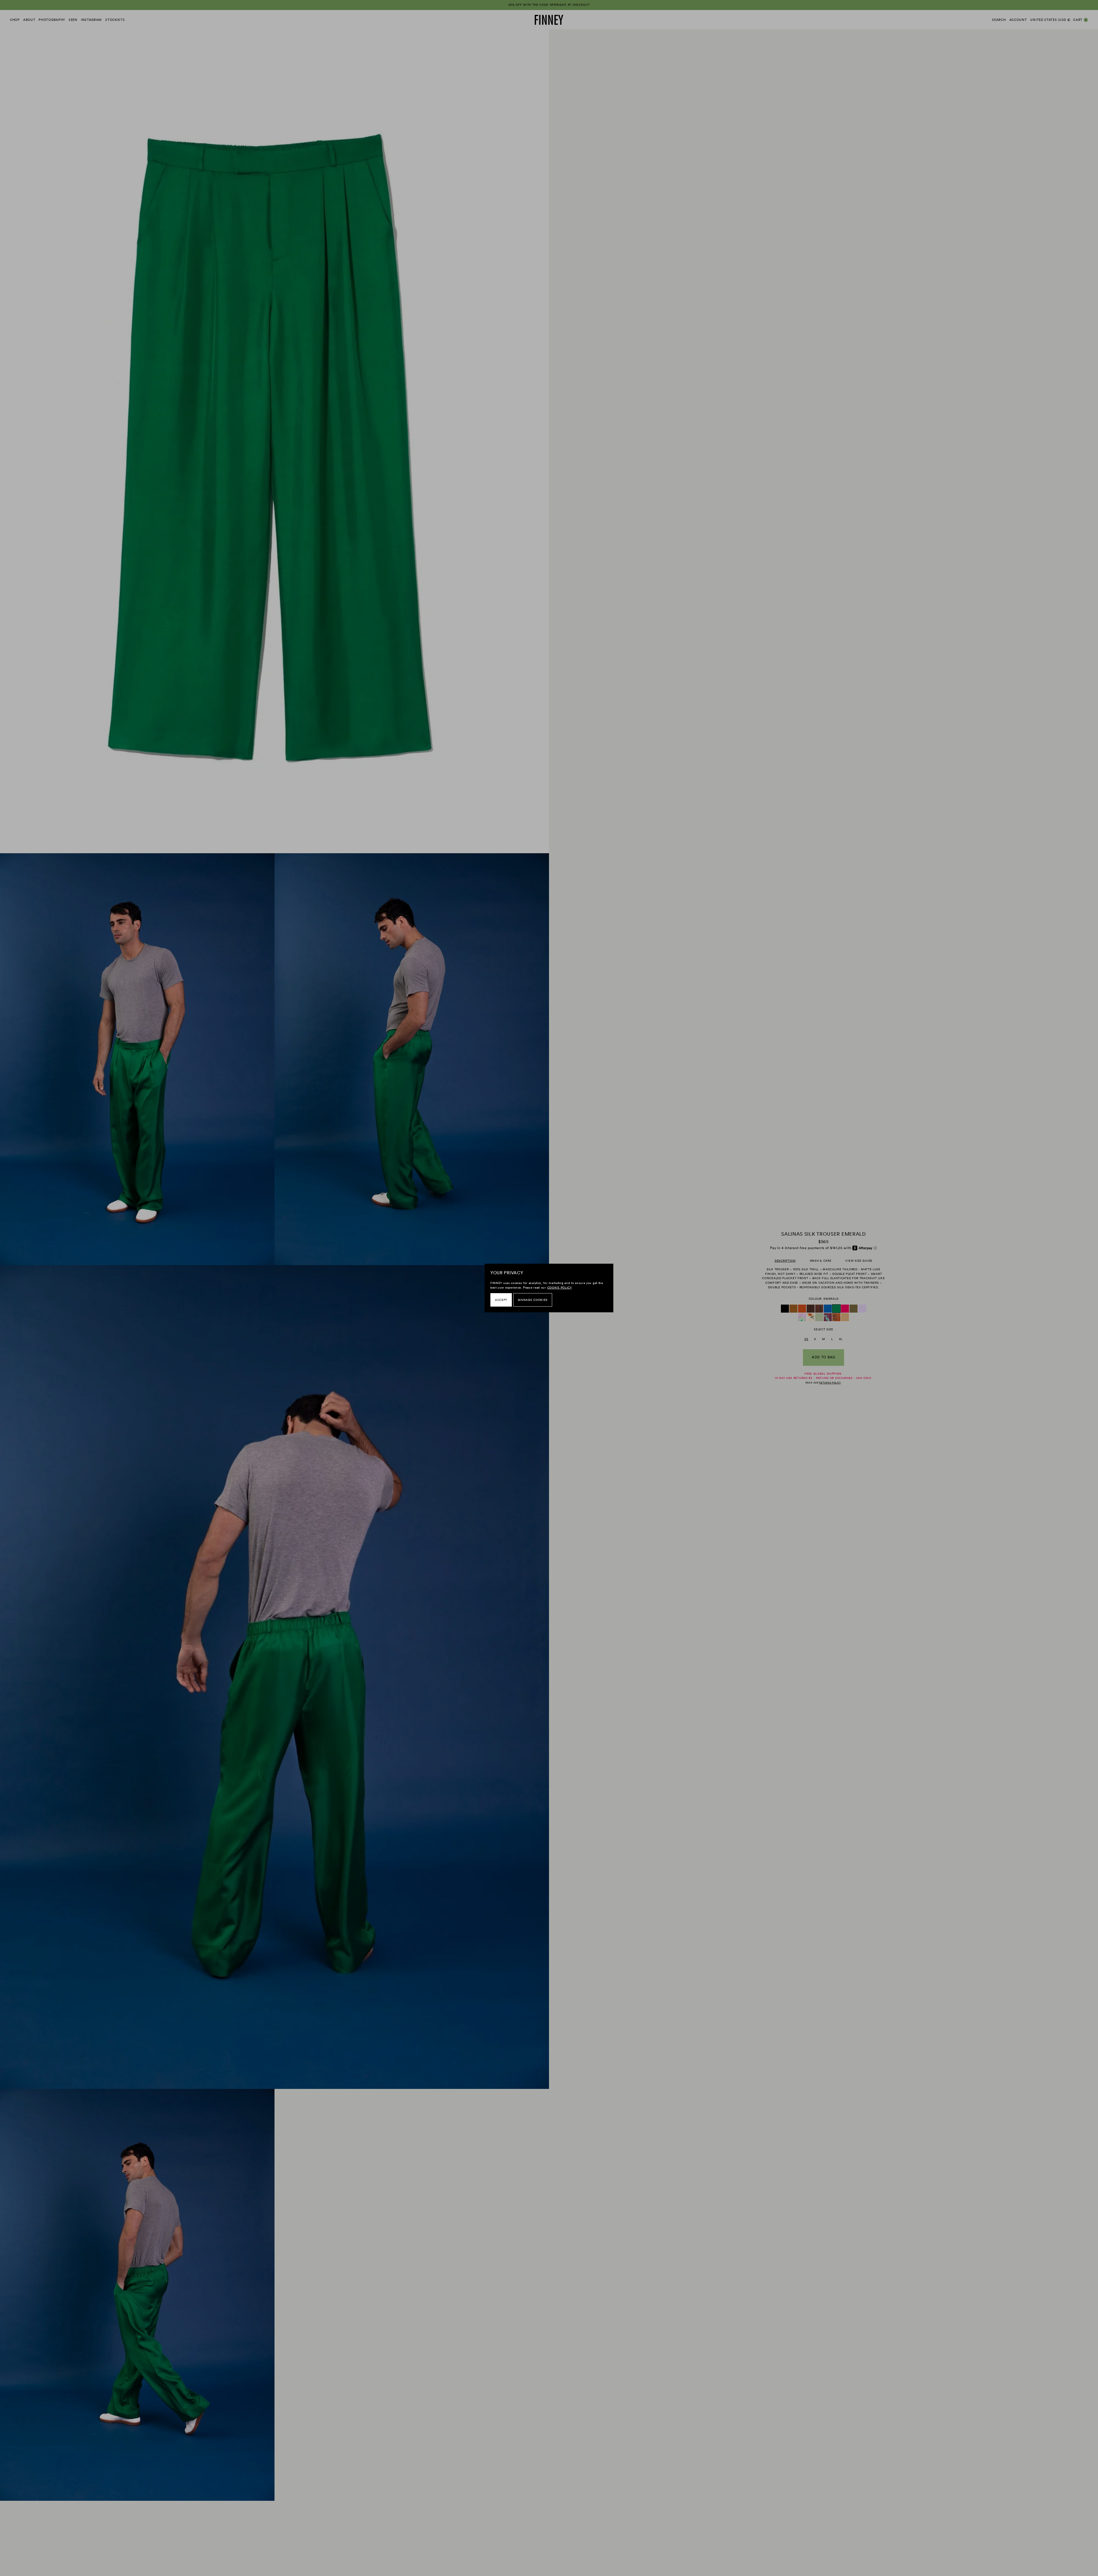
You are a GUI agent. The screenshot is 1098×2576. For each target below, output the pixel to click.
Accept (501, 1300)
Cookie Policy (559, 1288)
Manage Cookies (533, 1300)
